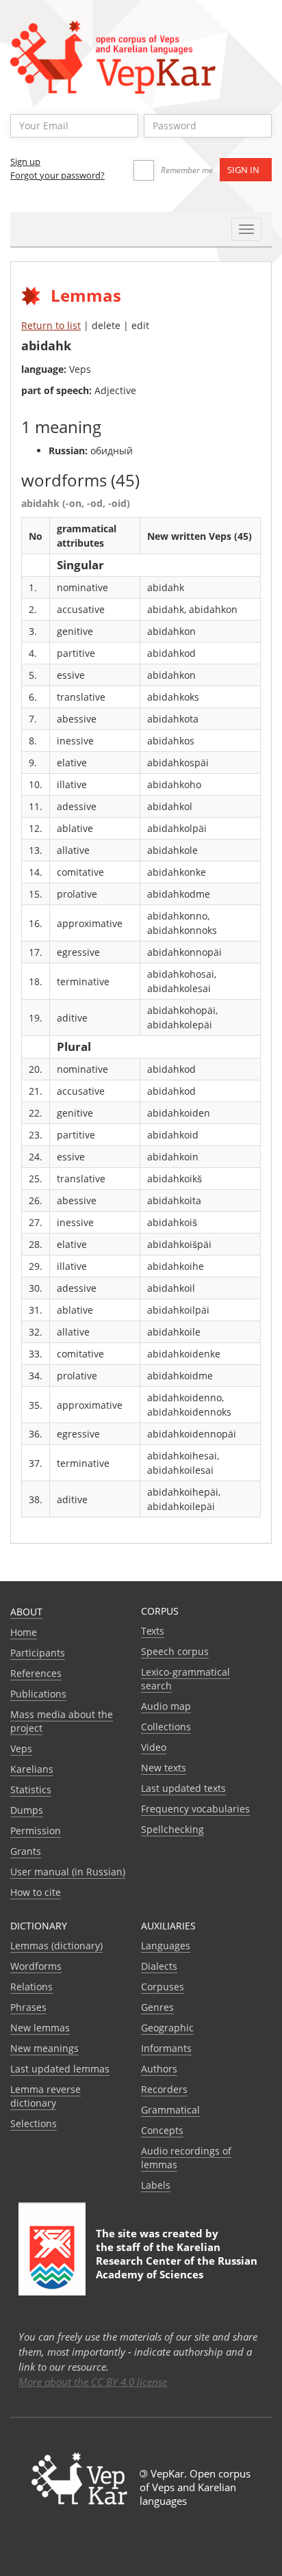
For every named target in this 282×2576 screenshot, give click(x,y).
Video (154, 1747)
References (36, 1673)
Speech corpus (175, 1651)
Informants (166, 2048)
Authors (159, 2069)
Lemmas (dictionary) (56, 1946)
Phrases (28, 2007)
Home (24, 1632)
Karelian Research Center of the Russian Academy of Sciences (177, 2261)
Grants (26, 1851)
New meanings (44, 2048)
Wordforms (36, 1966)
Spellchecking (172, 1829)
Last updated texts (183, 1788)
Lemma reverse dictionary (46, 2096)
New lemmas (40, 2028)
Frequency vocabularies (195, 1809)
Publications (38, 1694)
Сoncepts (162, 2130)
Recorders (164, 2089)
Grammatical (170, 2110)
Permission (36, 1831)
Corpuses (163, 1987)
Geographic (167, 2028)
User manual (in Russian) (68, 1872)
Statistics (31, 1790)
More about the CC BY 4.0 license (93, 2382)
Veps (21, 1748)
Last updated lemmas (60, 2069)
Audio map (166, 1706)
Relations (31, 1987)
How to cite (36, 1892)
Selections (34, 2123)
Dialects (159, 1966)
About (26, 1612)
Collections (166, 1727)
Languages (166, 1946)
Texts (153, 1631)
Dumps (27, 1810)
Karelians (32, 1769)
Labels (156, 2185)
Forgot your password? (57, 175)
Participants (38, 1653)
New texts (164, 1768)
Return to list (51, 325)
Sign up (25, 161)
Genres (157, 2007)
